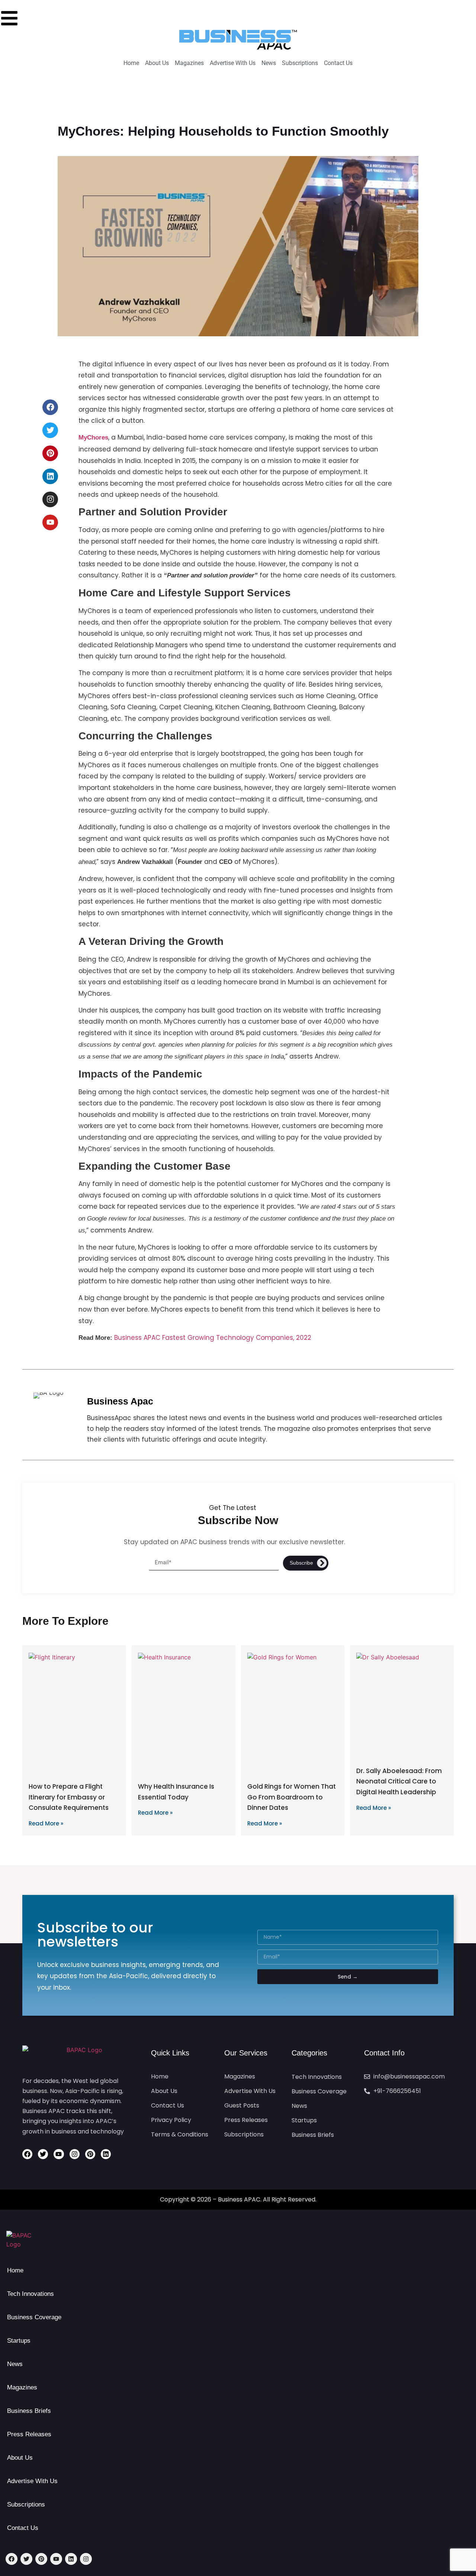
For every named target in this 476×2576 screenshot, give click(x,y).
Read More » (46, 1823)
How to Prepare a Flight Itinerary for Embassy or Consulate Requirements (69, 1797)
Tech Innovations (30, 2294)
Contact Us (23, 2528)
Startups (19, 2341)
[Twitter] (50, 430)
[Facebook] (50, 407)
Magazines (22, 2387)
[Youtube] (50, 522)
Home (15, 2270)
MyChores (93, 438)
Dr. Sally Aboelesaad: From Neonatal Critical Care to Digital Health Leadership (399, 1782)
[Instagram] (50, 499)
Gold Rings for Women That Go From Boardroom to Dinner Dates (292, 1797)
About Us (20, 2458)
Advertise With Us (32, 2481)
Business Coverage (34, 2317)
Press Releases (29, 2434)
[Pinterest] (50, 453)
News (15, 2364)
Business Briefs (29, 2411)
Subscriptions (26, 2504)
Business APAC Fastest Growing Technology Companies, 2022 (213, 1338)
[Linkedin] (50, 476)
